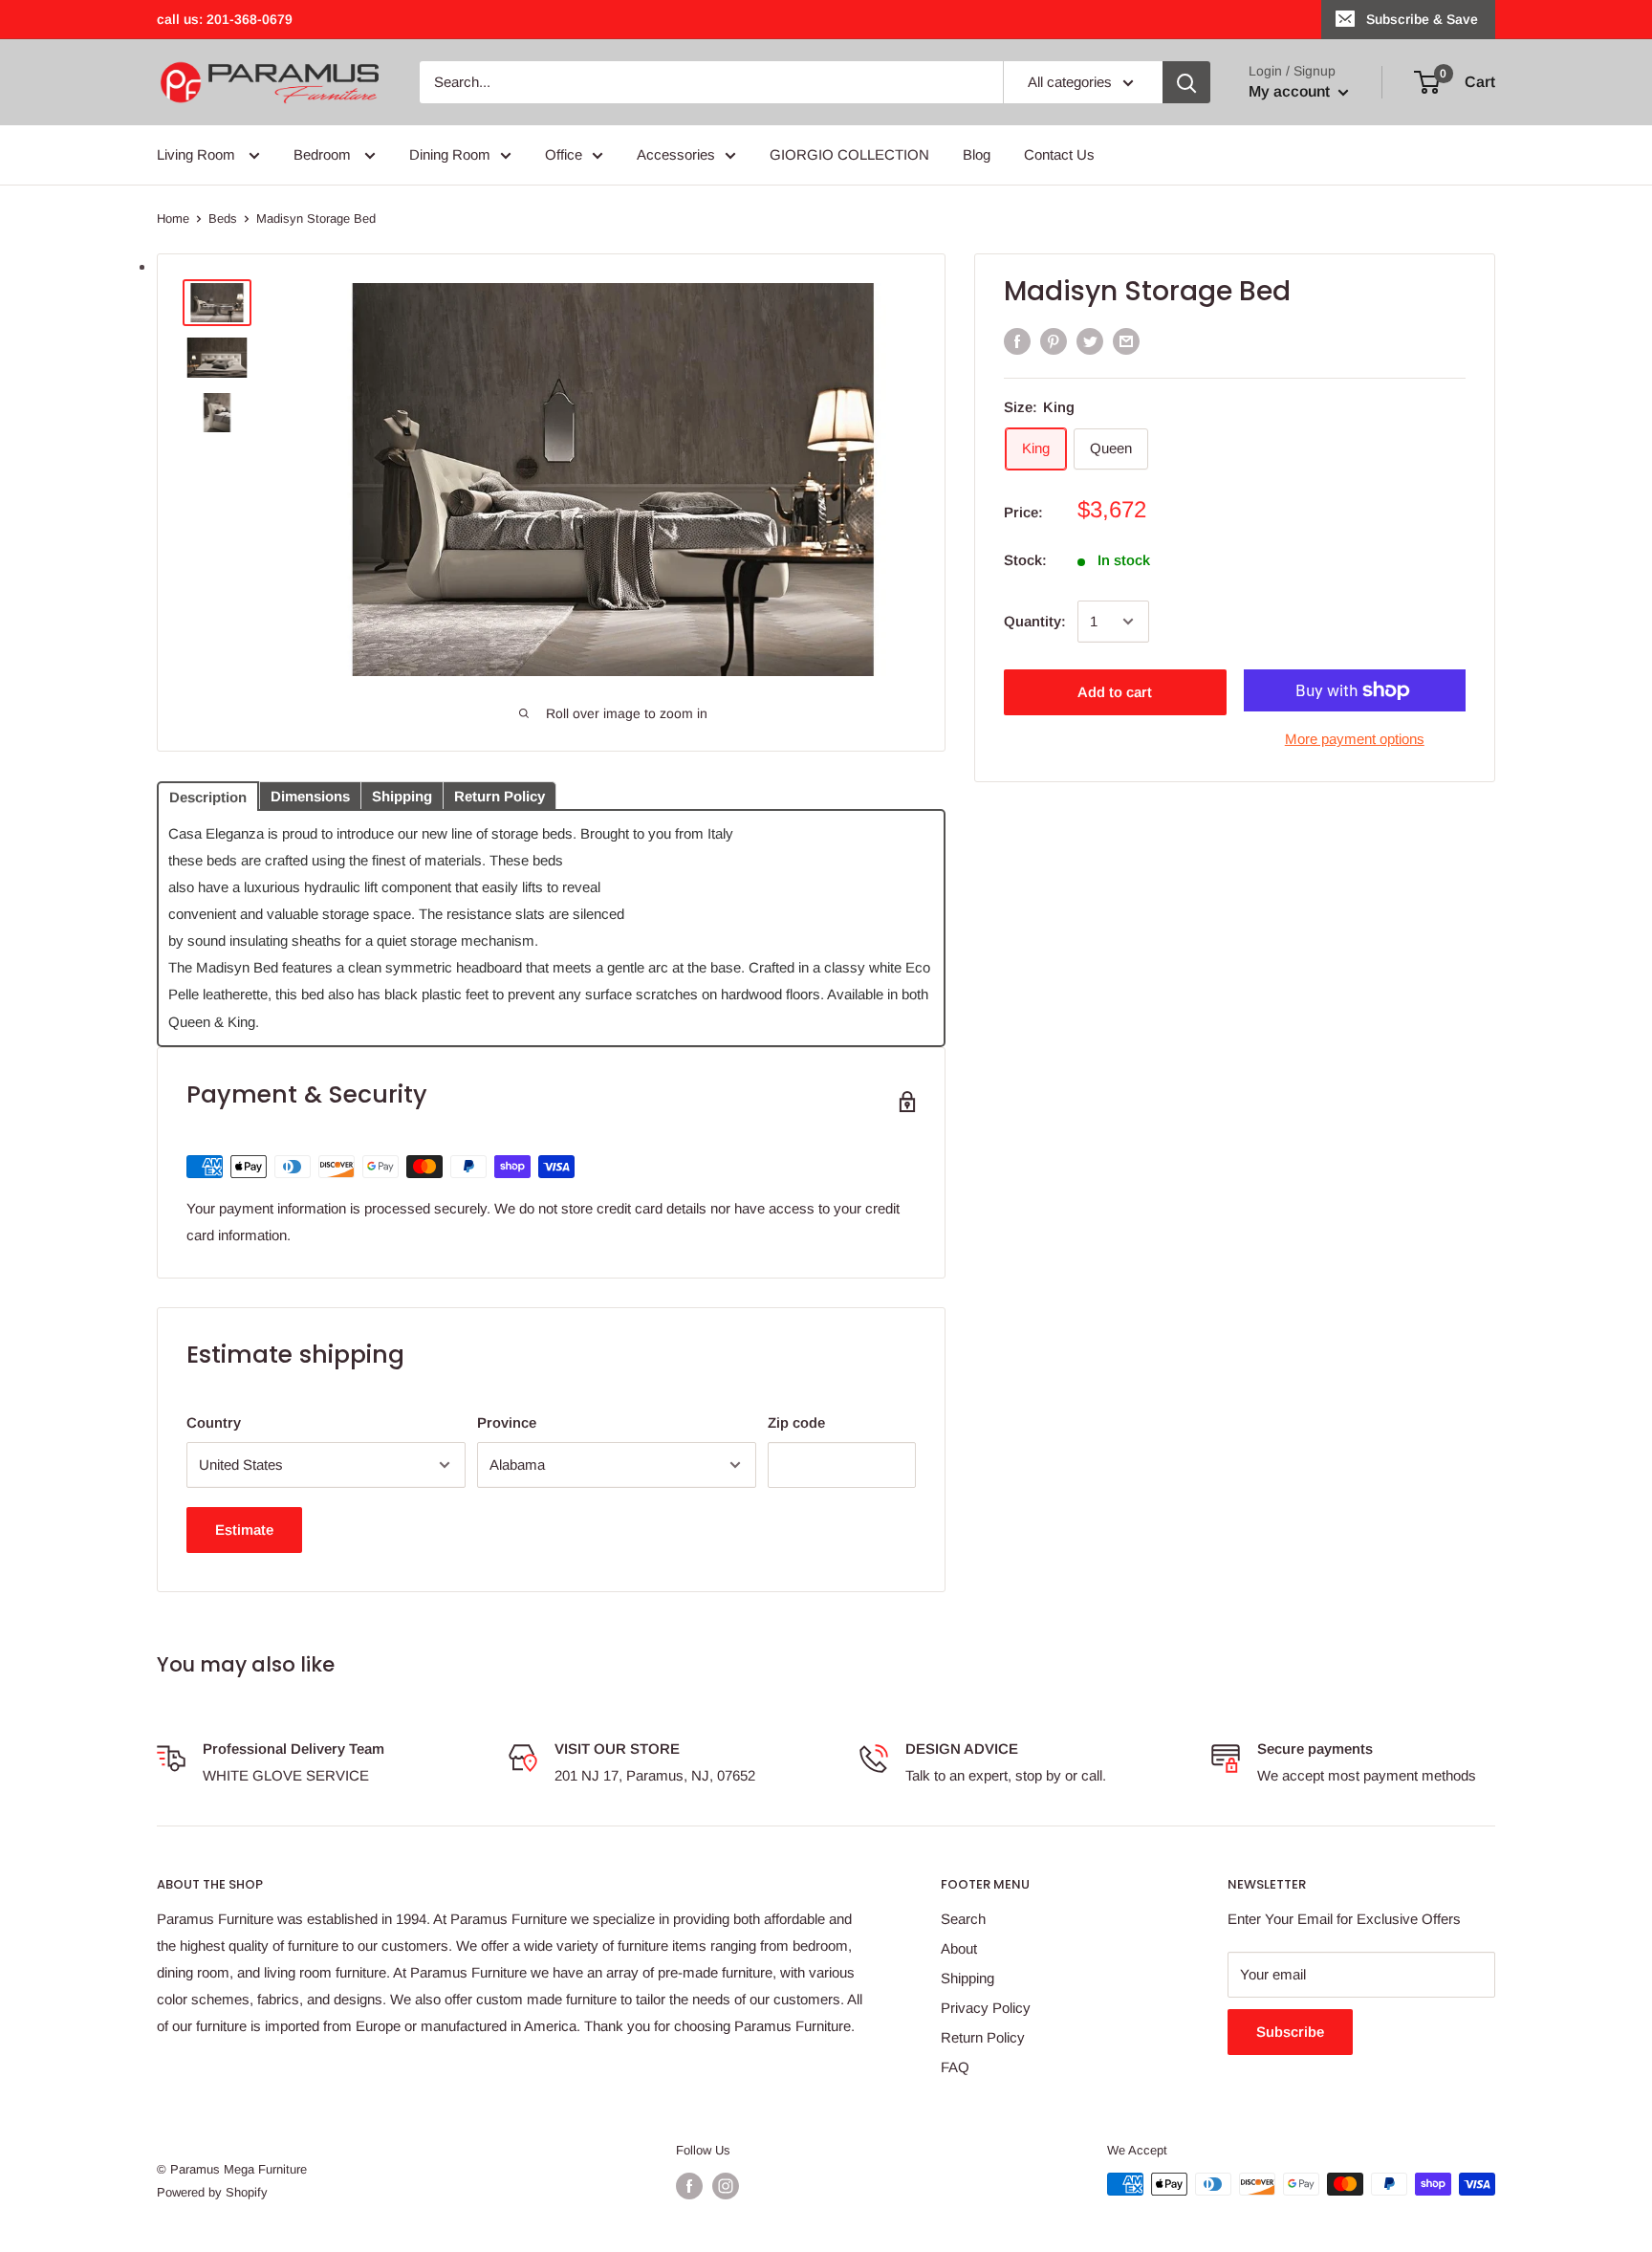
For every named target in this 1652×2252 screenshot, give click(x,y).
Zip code (796, 1422)
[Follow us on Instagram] (726, 2186)
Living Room (198, 154)
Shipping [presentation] (402, 796)
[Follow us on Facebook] (689, 2186)
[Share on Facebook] (1017, 341)
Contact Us (1059, 154)
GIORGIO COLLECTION (849, 154)
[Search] (1186, 82)
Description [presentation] (208, 797)
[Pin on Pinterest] (1054, 341)
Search (963, 1919)
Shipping (967, 1978)
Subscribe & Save (1422, 19)
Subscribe (1290, 2032)
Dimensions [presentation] (310, 796)
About (959, 1948)
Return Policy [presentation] (500, 796)
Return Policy (983, 2037)
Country (214, 1422)
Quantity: (1035, 621)
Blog (977, 154)
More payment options (1355, 739)
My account (1291, 91)
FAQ (955, 2067)
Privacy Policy (986, 2008)
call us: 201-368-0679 (225, 19)
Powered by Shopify (212, 2192)
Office (564, 154)
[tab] (208, 795)
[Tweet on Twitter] (1090, 341)
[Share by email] (1126, 341)
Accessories (676, 154)
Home (173, 219)
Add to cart (1115, 692)
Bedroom (324, 154)
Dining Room (450, 154)
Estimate (244, 1530)
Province (507, 1422)
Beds (223, 219)
